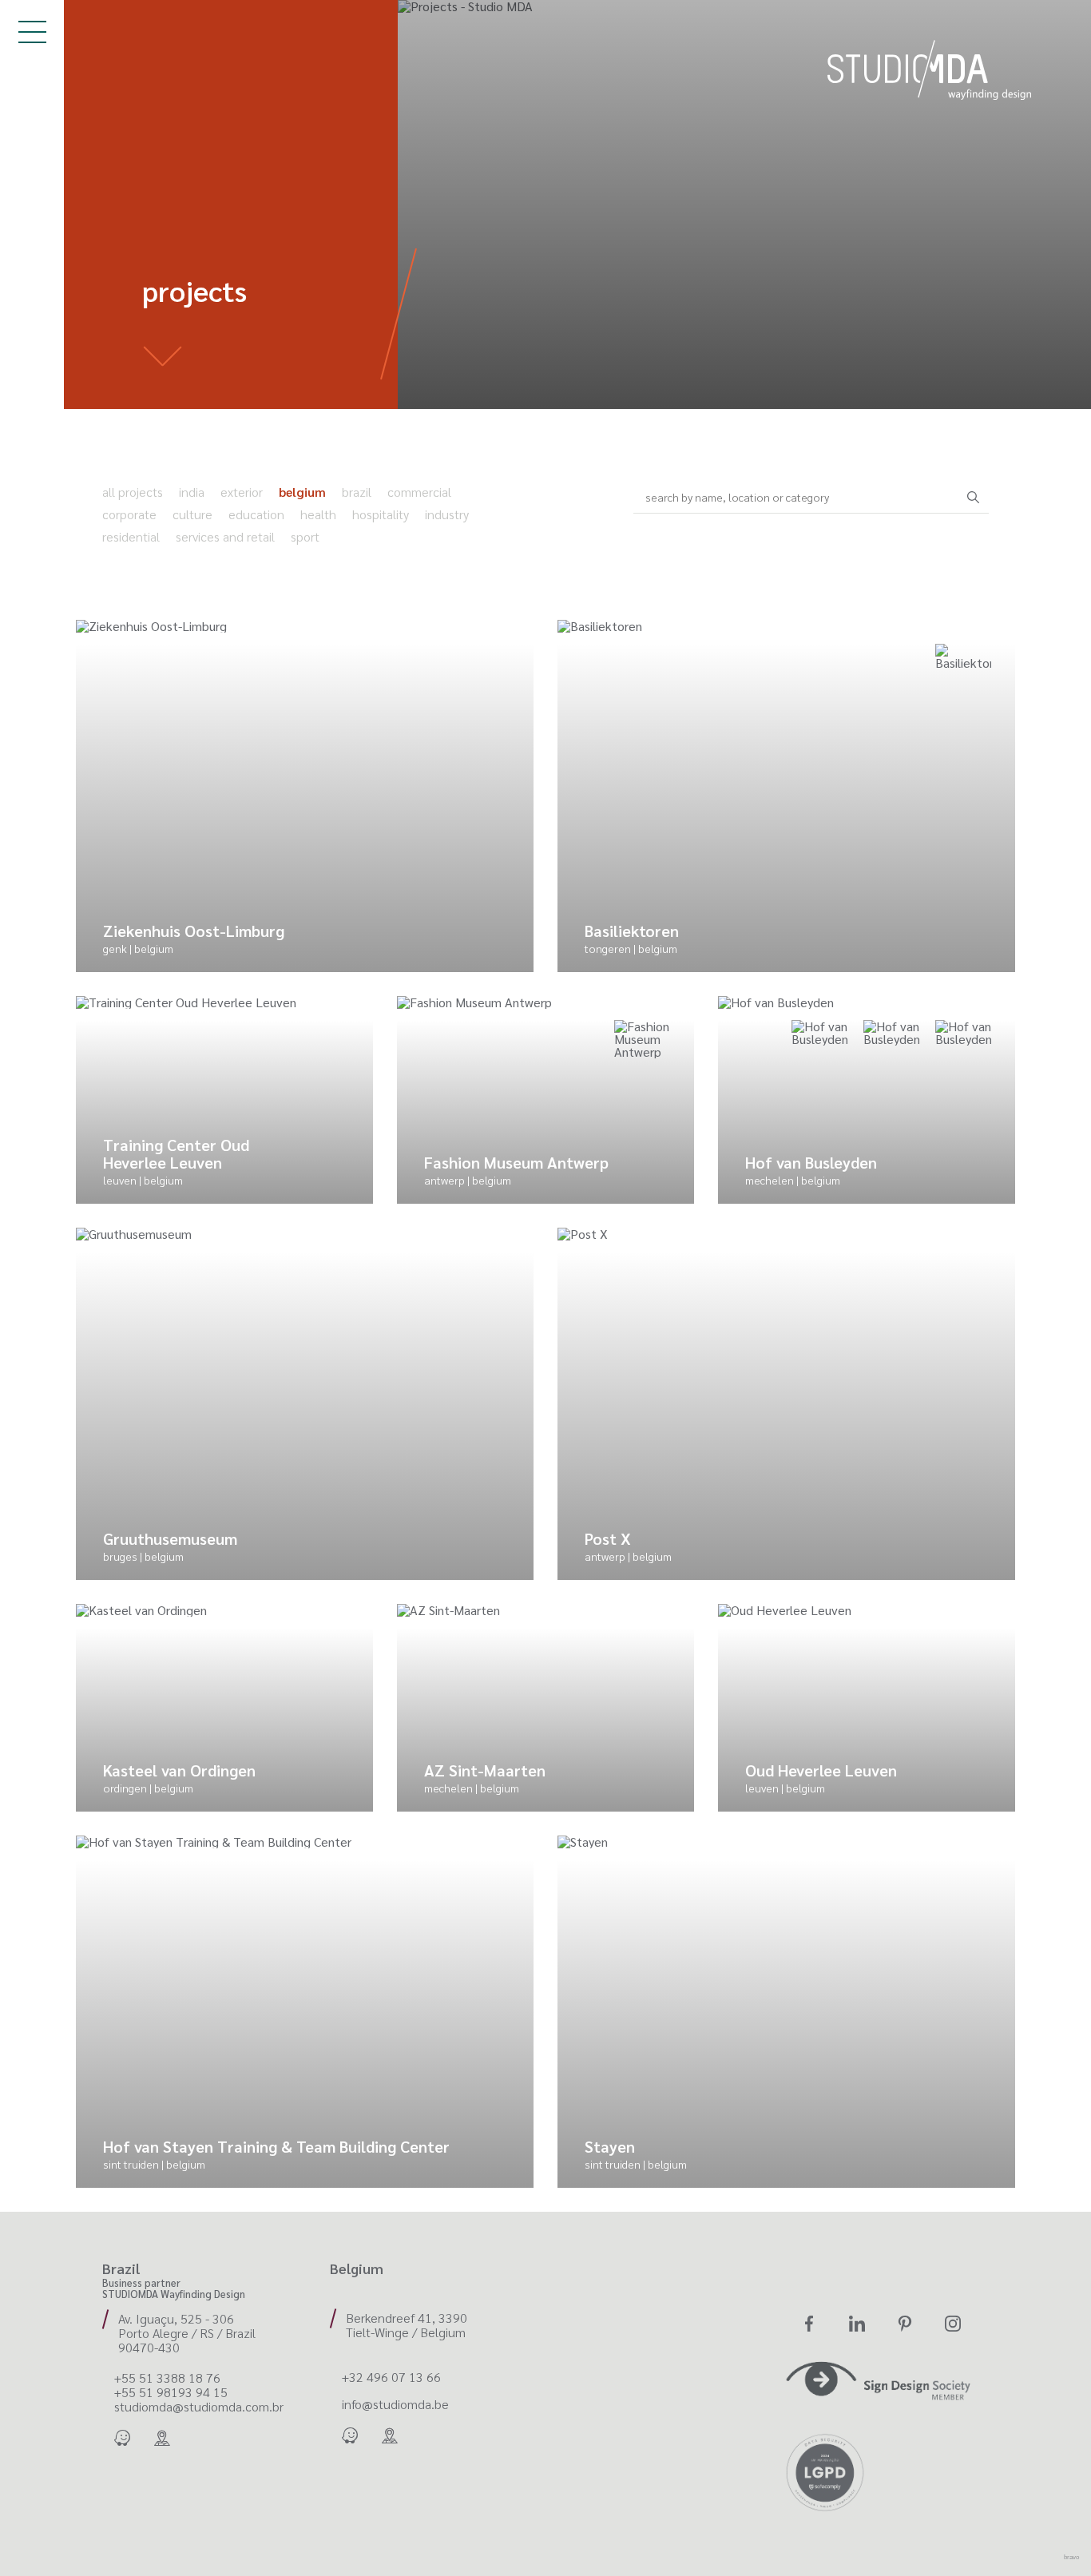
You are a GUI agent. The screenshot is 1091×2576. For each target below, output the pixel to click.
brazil (357, 492)
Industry (447, 514)
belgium (302, 492)
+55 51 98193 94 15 (171, 2392)
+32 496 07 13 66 (391, 2377)
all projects (133, 492)
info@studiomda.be (395, 2404)
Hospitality (381, 514)
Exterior (242, 492)
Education (256, 514)
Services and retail (225, 536)
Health (318, 514)
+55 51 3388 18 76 (167, 2378)
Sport (305, 536)
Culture (192, 514)
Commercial (419, 492)
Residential (131, 536)
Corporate (129, 514)
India (192, 492)
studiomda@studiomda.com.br (199, 2407)
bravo (1071, 2557)
